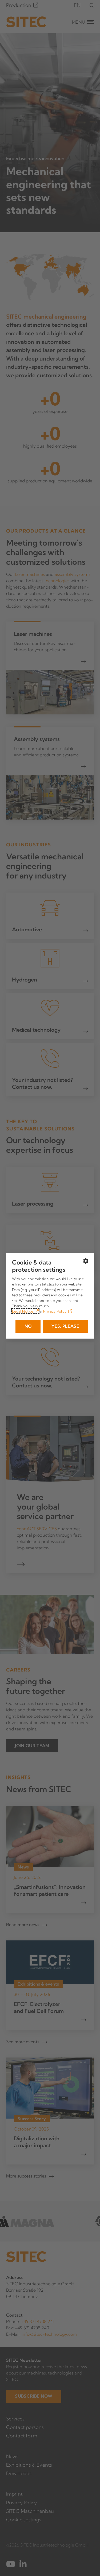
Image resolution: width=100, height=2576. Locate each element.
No (28, 1326)
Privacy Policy (55, 1311)
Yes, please (65, 1326)
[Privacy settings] (86, 1261)
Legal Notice (23, 1311)
